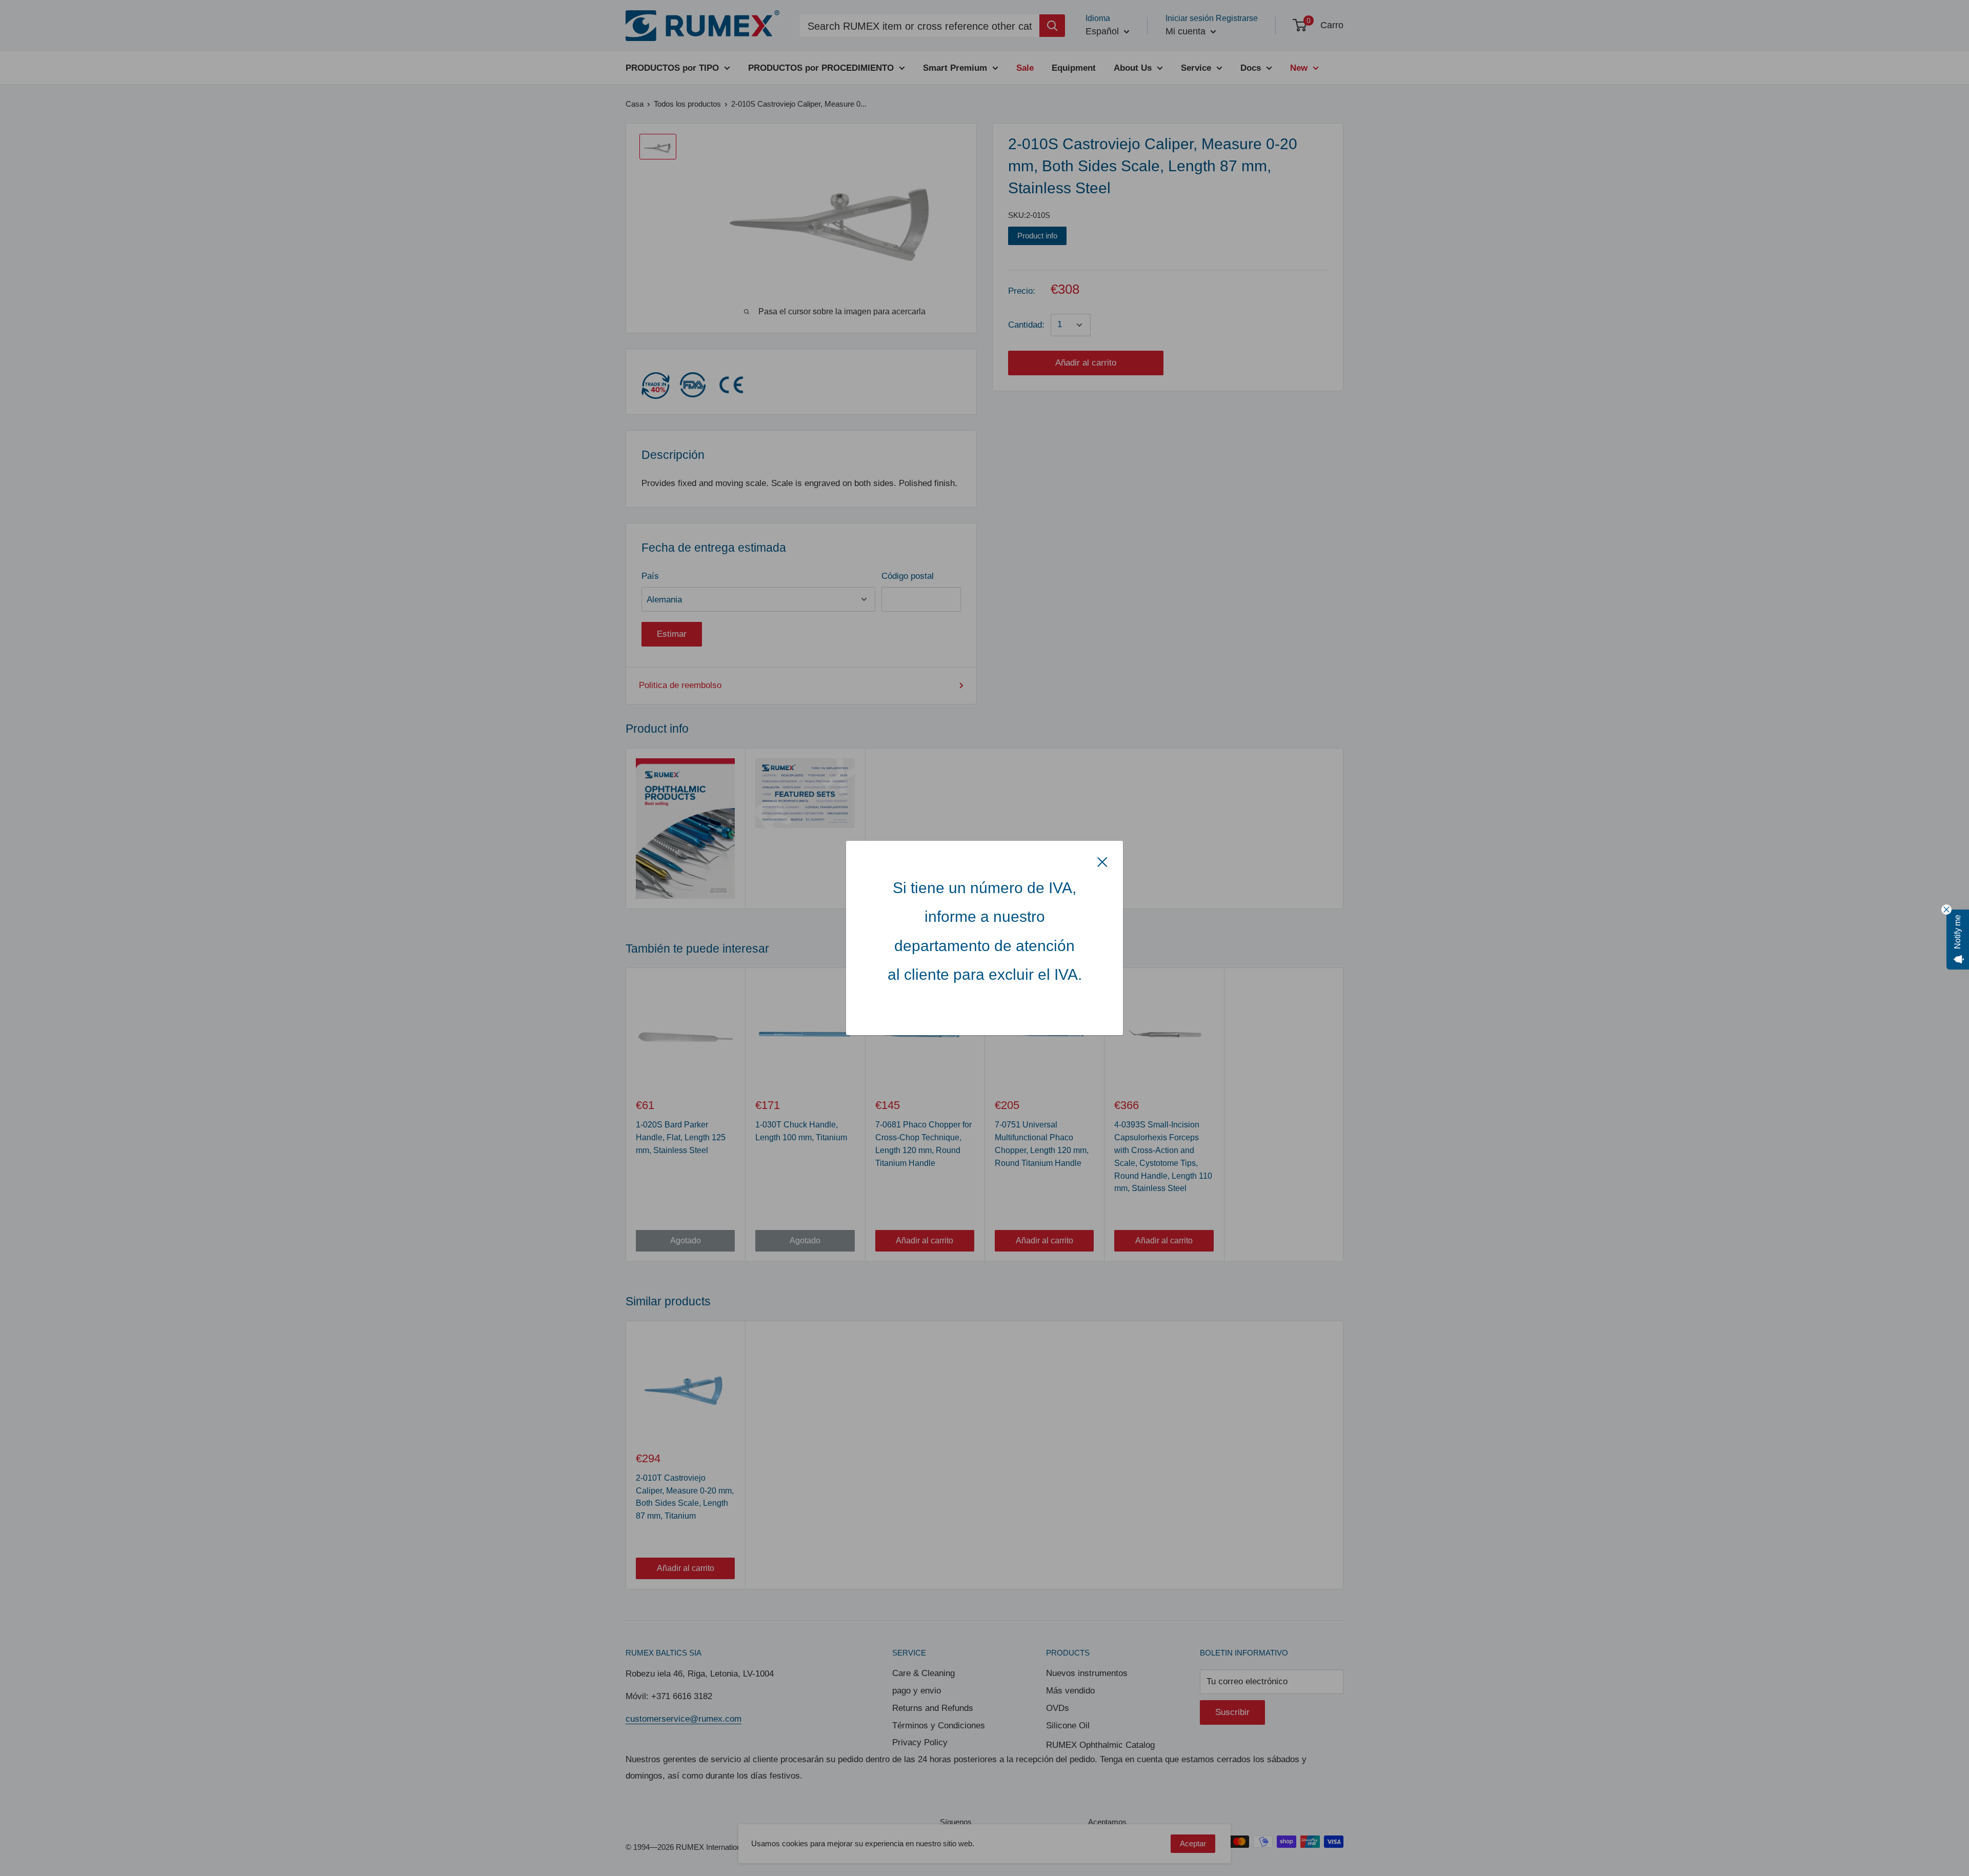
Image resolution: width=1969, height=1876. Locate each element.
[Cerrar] (1102, 861)
